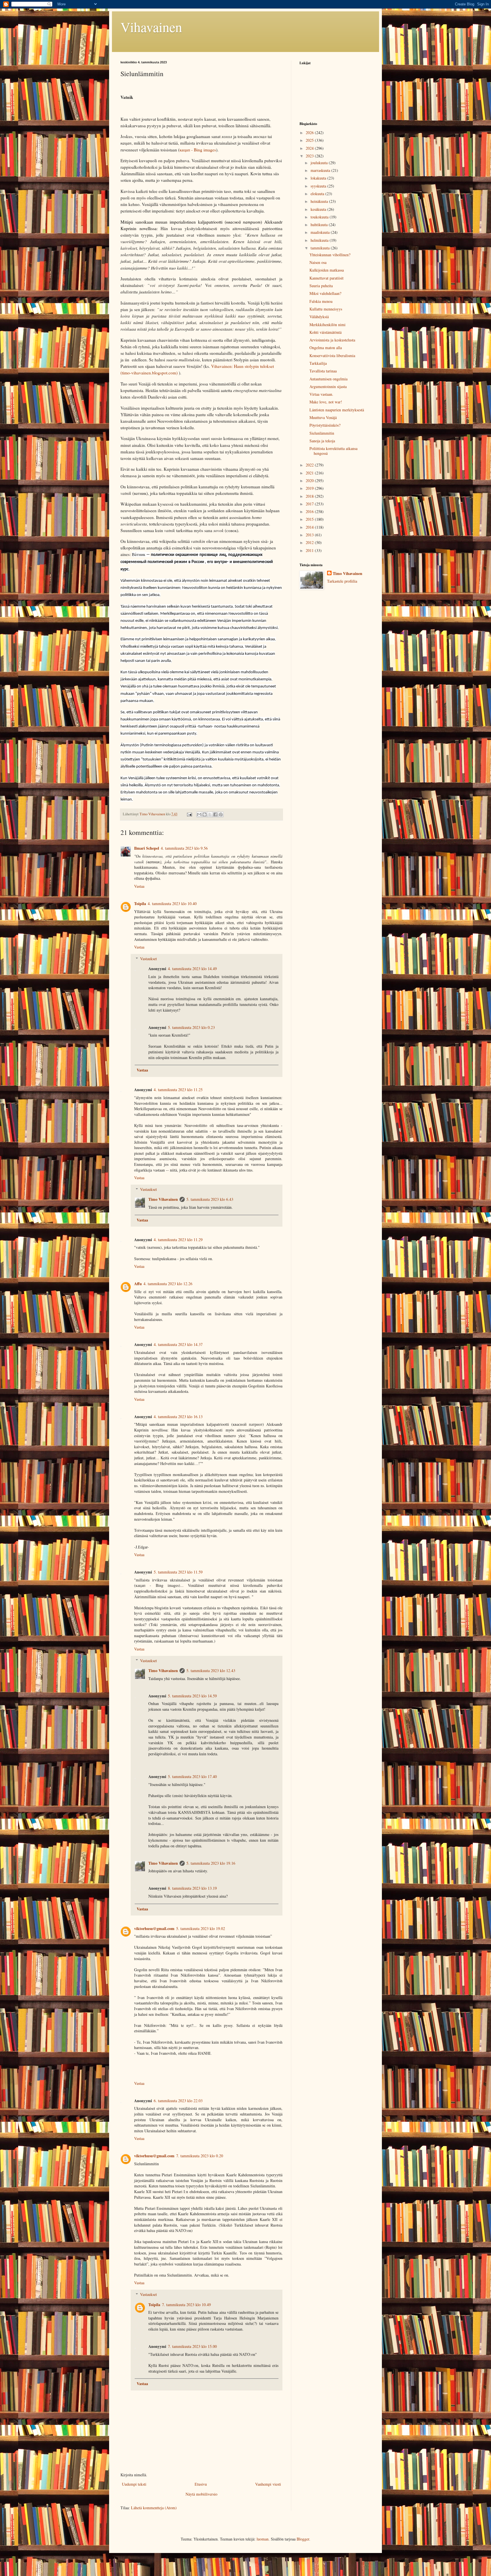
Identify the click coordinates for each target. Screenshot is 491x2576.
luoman (263, 2539)
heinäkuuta (320, 201)
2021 (310, 473)
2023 (310, 156)
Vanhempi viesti (268, 2484)
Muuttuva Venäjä (323, 417)
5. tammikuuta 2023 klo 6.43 (210, 1199)
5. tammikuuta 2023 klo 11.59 (178, 1572)
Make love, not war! (326, 402)
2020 (310, 481)
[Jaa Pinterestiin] (221, 814)
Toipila (140, 904)
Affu (138, 1284)
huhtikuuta (320, 225)
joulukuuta (320, 163)
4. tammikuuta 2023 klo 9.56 (184, 848)
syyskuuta (319, 186)
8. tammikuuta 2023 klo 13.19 (192, 1888)
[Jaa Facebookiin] (215, 814)
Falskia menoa (321, 301)
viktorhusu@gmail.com (154, 1928)
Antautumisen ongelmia (328, 379)
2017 (310, 504)
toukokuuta (320, 217)
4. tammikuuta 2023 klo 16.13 (178, 1417)
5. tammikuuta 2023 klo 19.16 (211, 1863)
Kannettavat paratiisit (326, 278)
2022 (310, 465)
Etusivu (201, 2484)
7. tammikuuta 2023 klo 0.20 (200, 2156)
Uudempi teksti (134, 2484)
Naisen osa (318, 262)
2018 (310, 496)
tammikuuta (321, 248)
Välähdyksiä (319, 317)
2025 (310, 140)
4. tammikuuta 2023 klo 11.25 (178, 1090)
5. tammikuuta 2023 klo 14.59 (192, 1696)
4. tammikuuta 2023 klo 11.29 (178, 1240)
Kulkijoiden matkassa (327, 270)
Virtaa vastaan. (321, 394)
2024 (310, 148)
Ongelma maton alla (326, 348)
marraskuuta (321, 170)
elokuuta (318, 194)
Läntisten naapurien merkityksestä (337, 410)
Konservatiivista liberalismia (332, 356)
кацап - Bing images (198, 150)
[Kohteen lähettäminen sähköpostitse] (199, 814)
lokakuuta (319, 178)
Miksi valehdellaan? (325, 293)
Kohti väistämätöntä (325, 332)
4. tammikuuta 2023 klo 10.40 (172, 904)
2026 (310, 133)
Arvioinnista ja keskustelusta (332, 340)
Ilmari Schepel (147, 848)
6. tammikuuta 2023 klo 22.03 (178, 2101)
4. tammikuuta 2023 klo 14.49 (192, 969)
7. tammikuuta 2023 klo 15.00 (192, 2346)
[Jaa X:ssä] (210, 814)
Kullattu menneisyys (326, 309)
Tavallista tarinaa (323, 371)
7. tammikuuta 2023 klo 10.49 (186, 2305)
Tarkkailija (318, 363)
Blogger (303, 2539)
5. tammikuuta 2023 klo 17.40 (192, 1776)
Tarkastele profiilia (342, 581)
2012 (310, 542)
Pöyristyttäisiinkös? (325, 425)
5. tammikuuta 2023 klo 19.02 (201, 1928)
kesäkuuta (319, 209)
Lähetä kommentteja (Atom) (154, 2508)
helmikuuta (320, 240)
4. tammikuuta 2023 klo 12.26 (168, 1284)
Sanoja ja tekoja (322, 441)
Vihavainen (151, 27)
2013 (310, 535)
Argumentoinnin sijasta (328, 386)
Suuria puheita (321, 286)
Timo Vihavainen (163, 1199)
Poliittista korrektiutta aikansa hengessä (333, 451)
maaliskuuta (321, 232)
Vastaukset (148, 959)
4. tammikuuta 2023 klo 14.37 (178, 1344)
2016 (310, 511)
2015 (310, 519)
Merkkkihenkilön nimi (327, 325)
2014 (310, 527)
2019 (310, 488)
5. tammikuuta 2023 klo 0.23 (191, 1027)
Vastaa (139, 886)
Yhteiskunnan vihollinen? (330, 255)
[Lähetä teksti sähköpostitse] (189, 814)
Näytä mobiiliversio (201, 2494)
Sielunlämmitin (322, 433)
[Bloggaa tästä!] (205, 814)
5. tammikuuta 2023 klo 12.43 (211, 1671)
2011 (310, 550)
